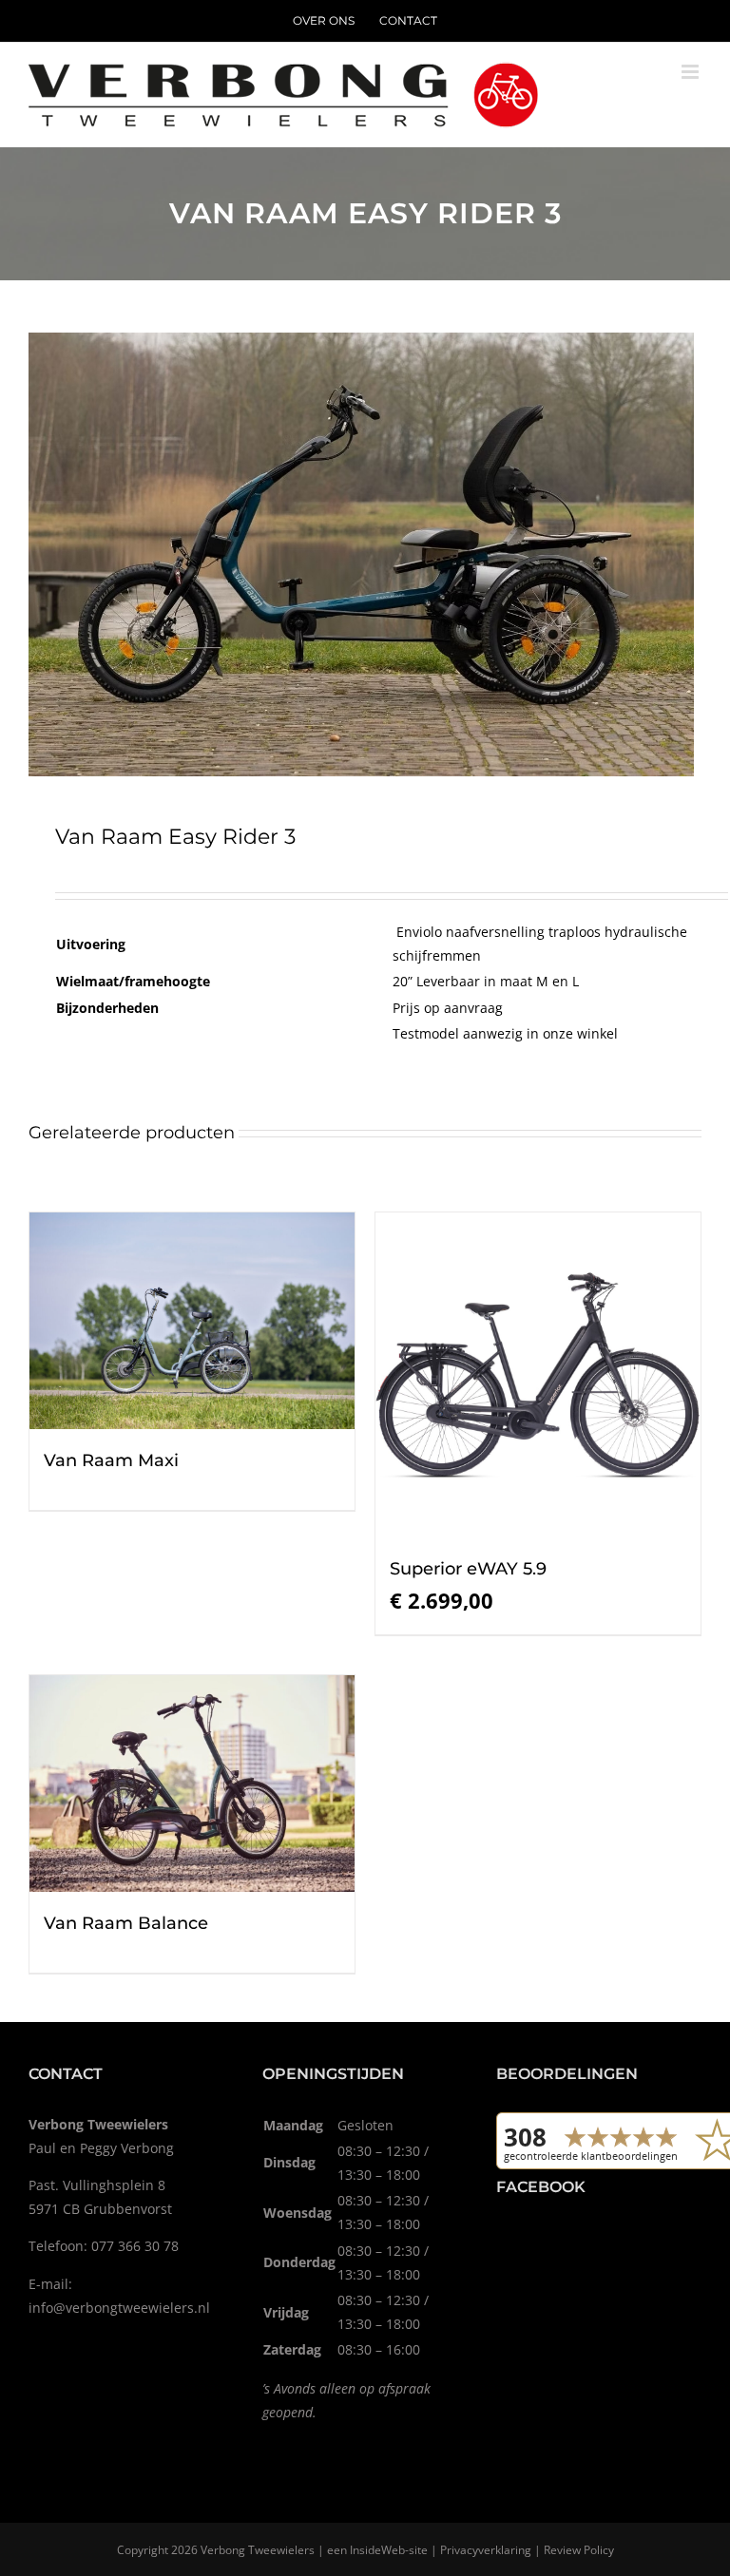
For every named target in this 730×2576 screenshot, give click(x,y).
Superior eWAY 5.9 (468, 1569)
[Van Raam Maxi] (192, 1321)
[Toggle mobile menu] (692, 72)
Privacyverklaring (486, 2550)
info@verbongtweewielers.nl (119, 2308)
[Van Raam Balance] (192, 1784)
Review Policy (579, 2550)
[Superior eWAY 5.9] (538, 1375)
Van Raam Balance (126, 1923)
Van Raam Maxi (111, 1460)
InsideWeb (377, 2550)
